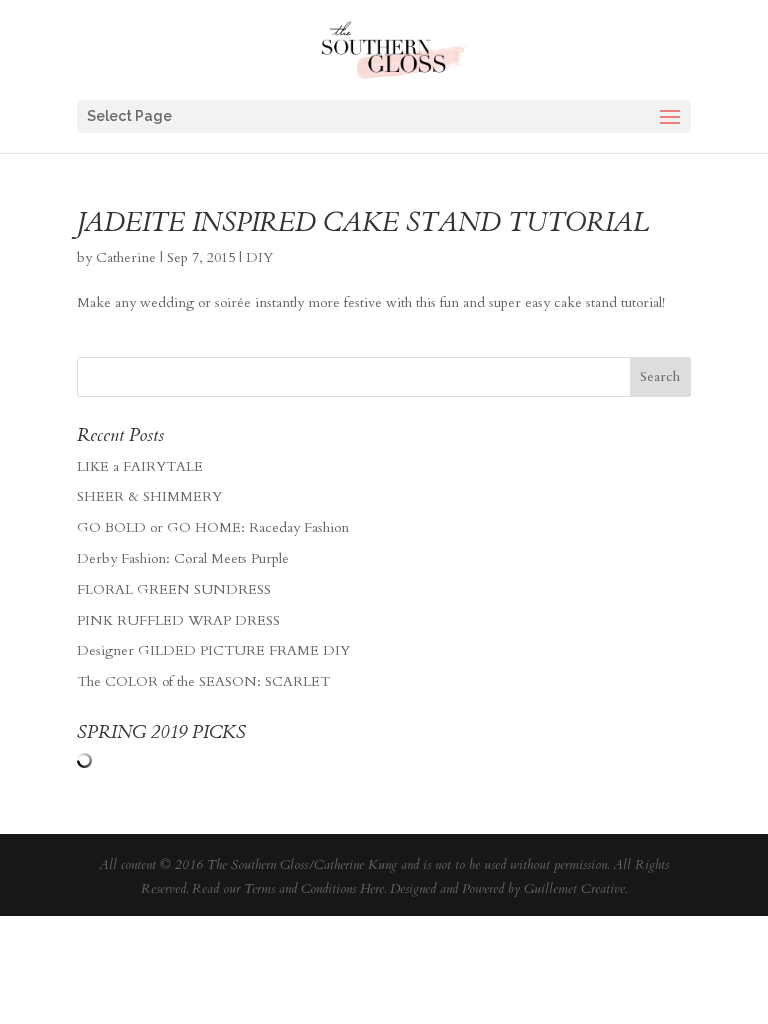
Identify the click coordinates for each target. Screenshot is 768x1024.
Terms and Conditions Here (314, 889)
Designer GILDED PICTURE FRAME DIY (213, 650)
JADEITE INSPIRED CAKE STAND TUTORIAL (363, 222)
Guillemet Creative (574, 889)
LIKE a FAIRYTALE (140, 466)
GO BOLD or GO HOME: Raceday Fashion (213, 527)
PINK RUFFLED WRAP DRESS (178, 620)
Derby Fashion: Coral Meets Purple (183, 558)
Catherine (126, 257)
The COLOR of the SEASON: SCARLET (203, 681)
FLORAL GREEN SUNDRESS (174, 589)
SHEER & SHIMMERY (149, 496)
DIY (259, 257)
